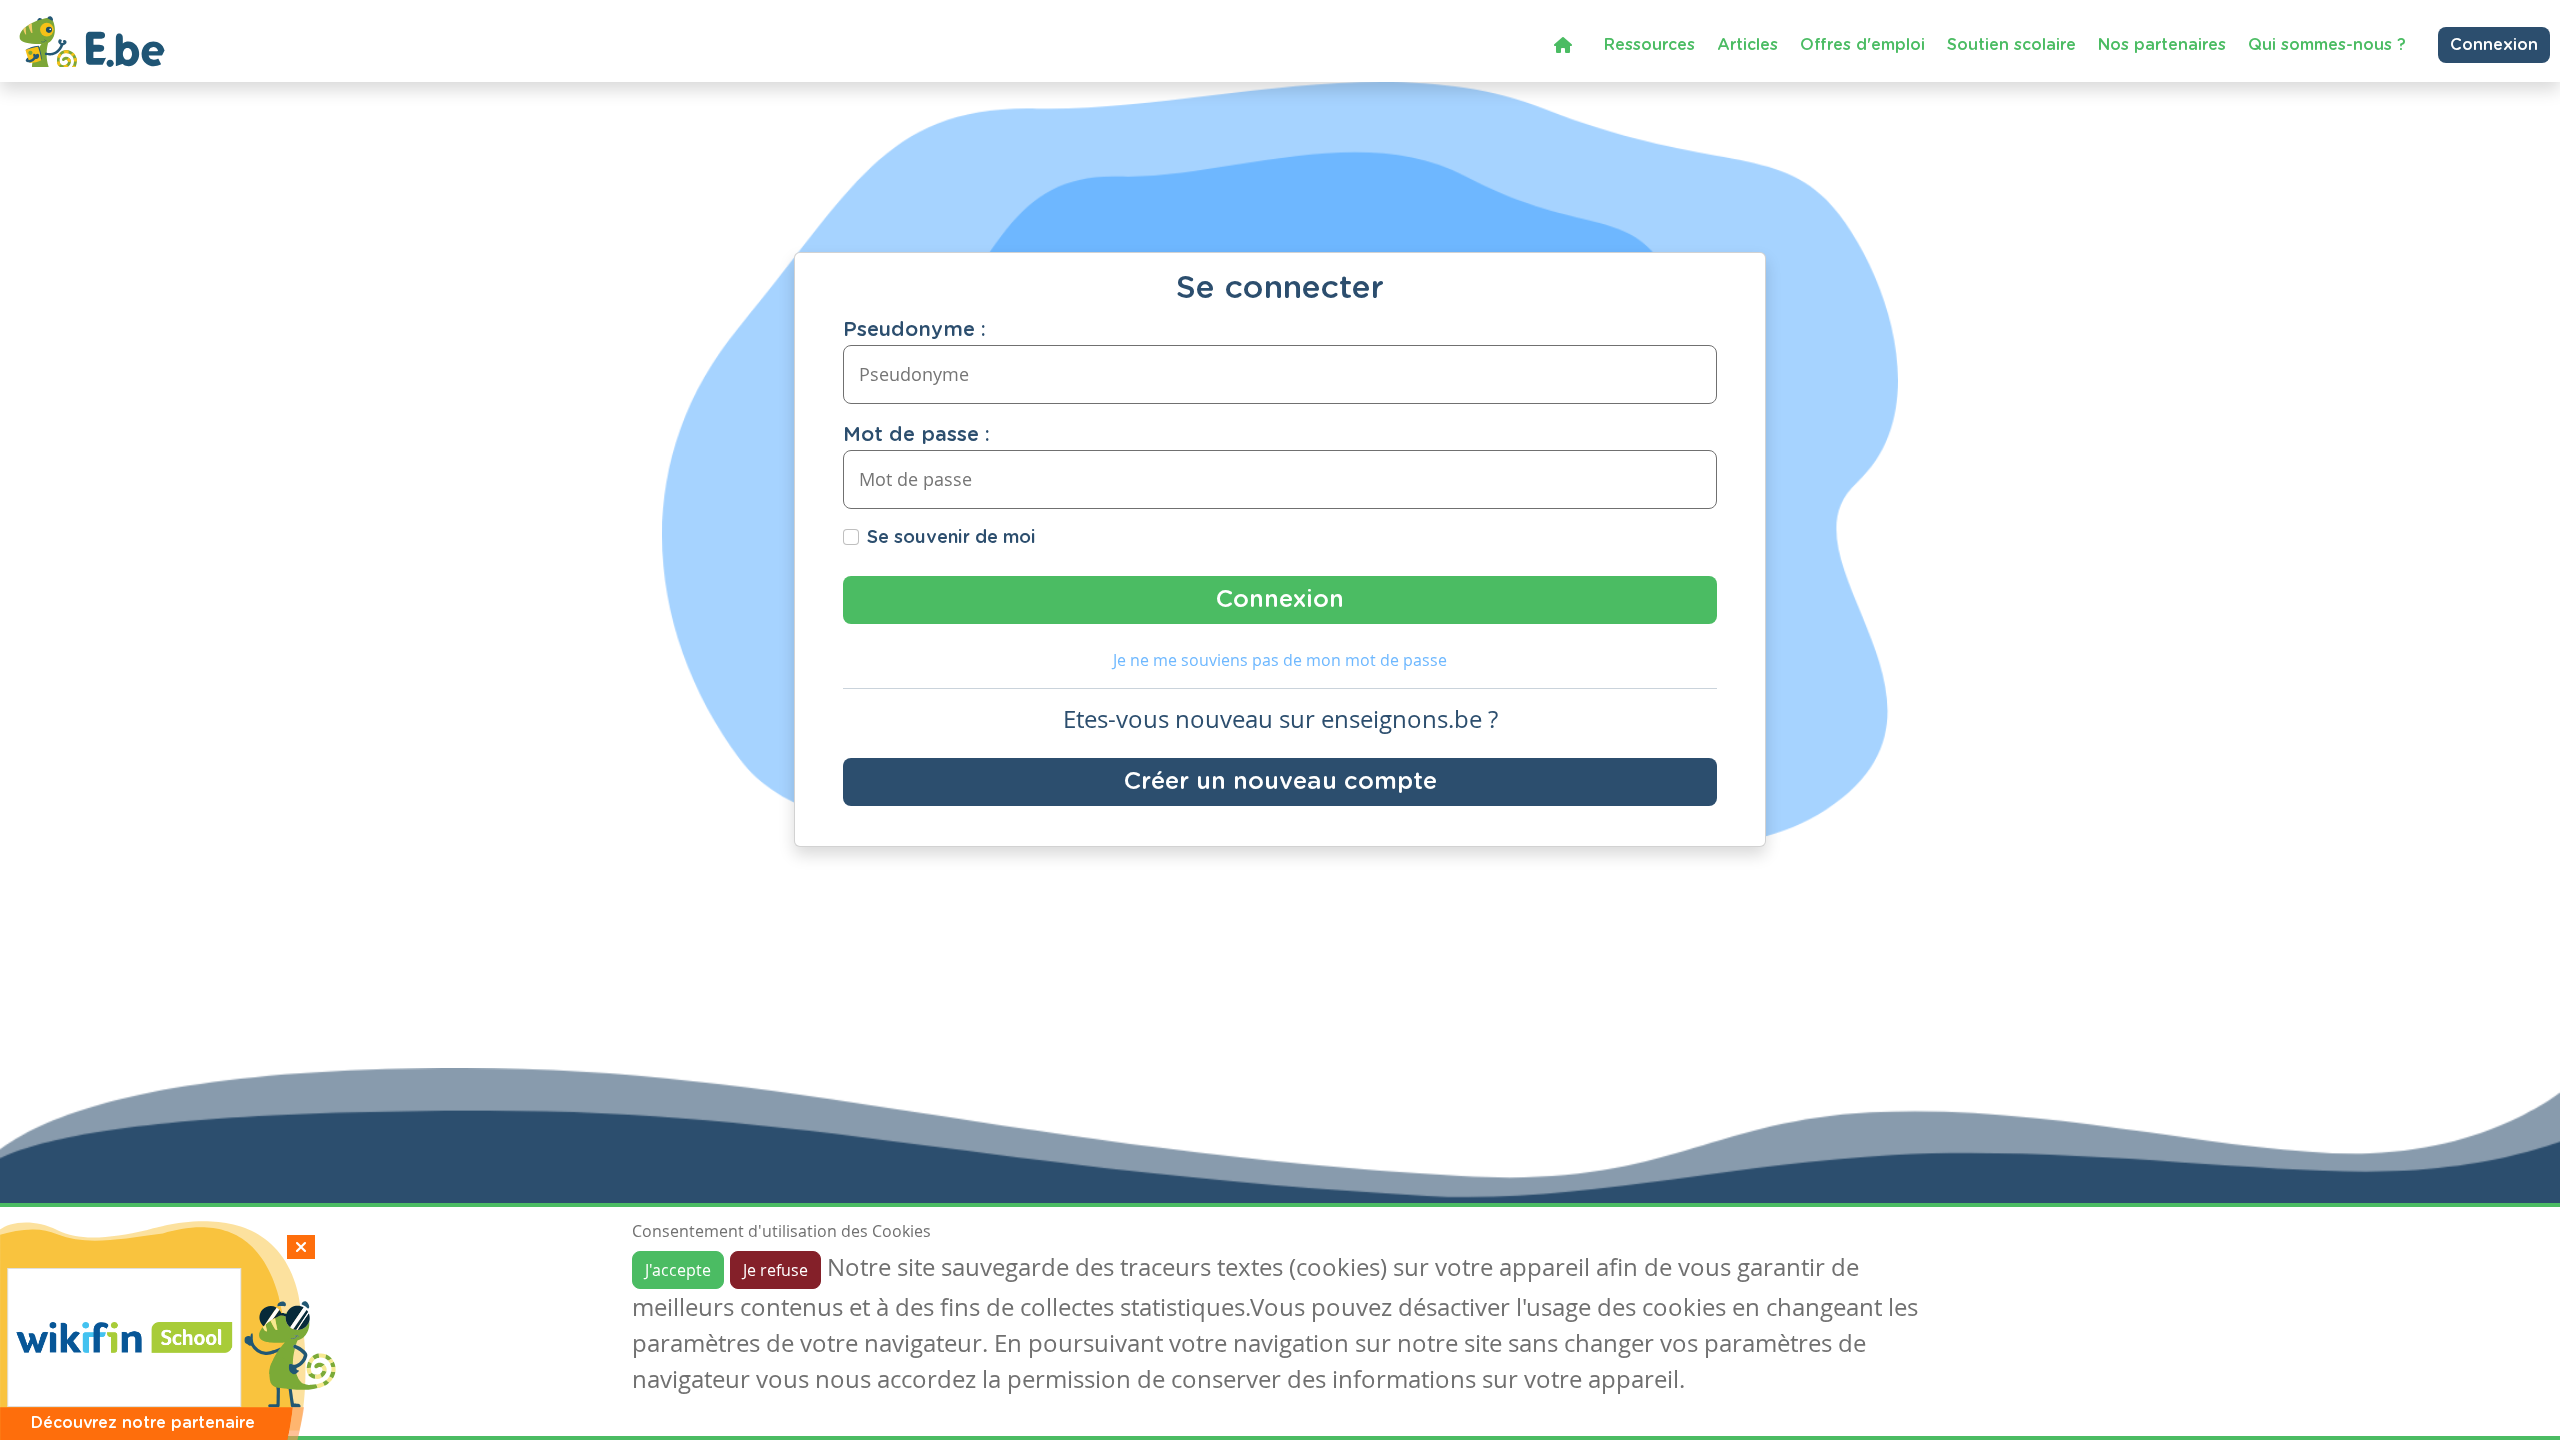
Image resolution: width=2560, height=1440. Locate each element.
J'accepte (678, 1270)
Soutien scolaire (2011, 45)
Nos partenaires (2162, 45)
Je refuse (775, 1270)
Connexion (2494, 45)
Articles (1747, 45)
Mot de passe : (916, 435)
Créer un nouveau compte (1280, 782)
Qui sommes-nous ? (2327, 45)
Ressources (1649, 45)
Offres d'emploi (1862, 45)
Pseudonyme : (914, 330)
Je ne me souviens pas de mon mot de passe (1280, 660)
